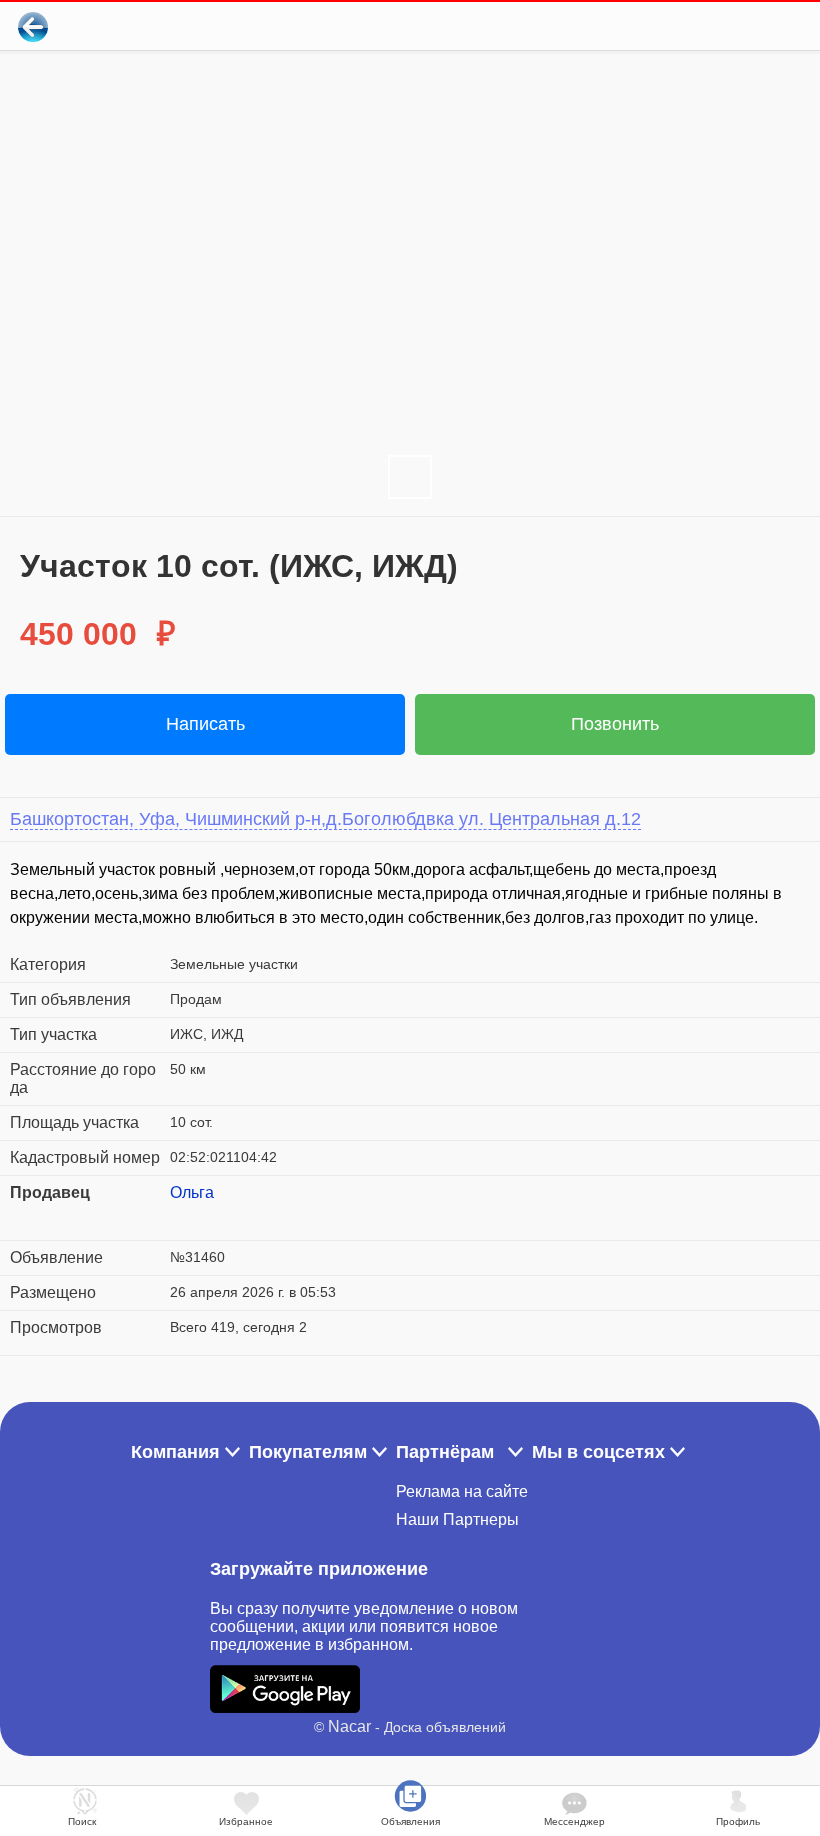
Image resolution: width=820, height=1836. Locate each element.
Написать (205, 724)
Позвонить (615, 724)
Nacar (349, 1726)
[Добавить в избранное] (723, 26)
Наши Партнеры (457, 1519)
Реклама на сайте (462, 1491)
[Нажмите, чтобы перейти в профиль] (185, 1217)
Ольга (192, 1192)
